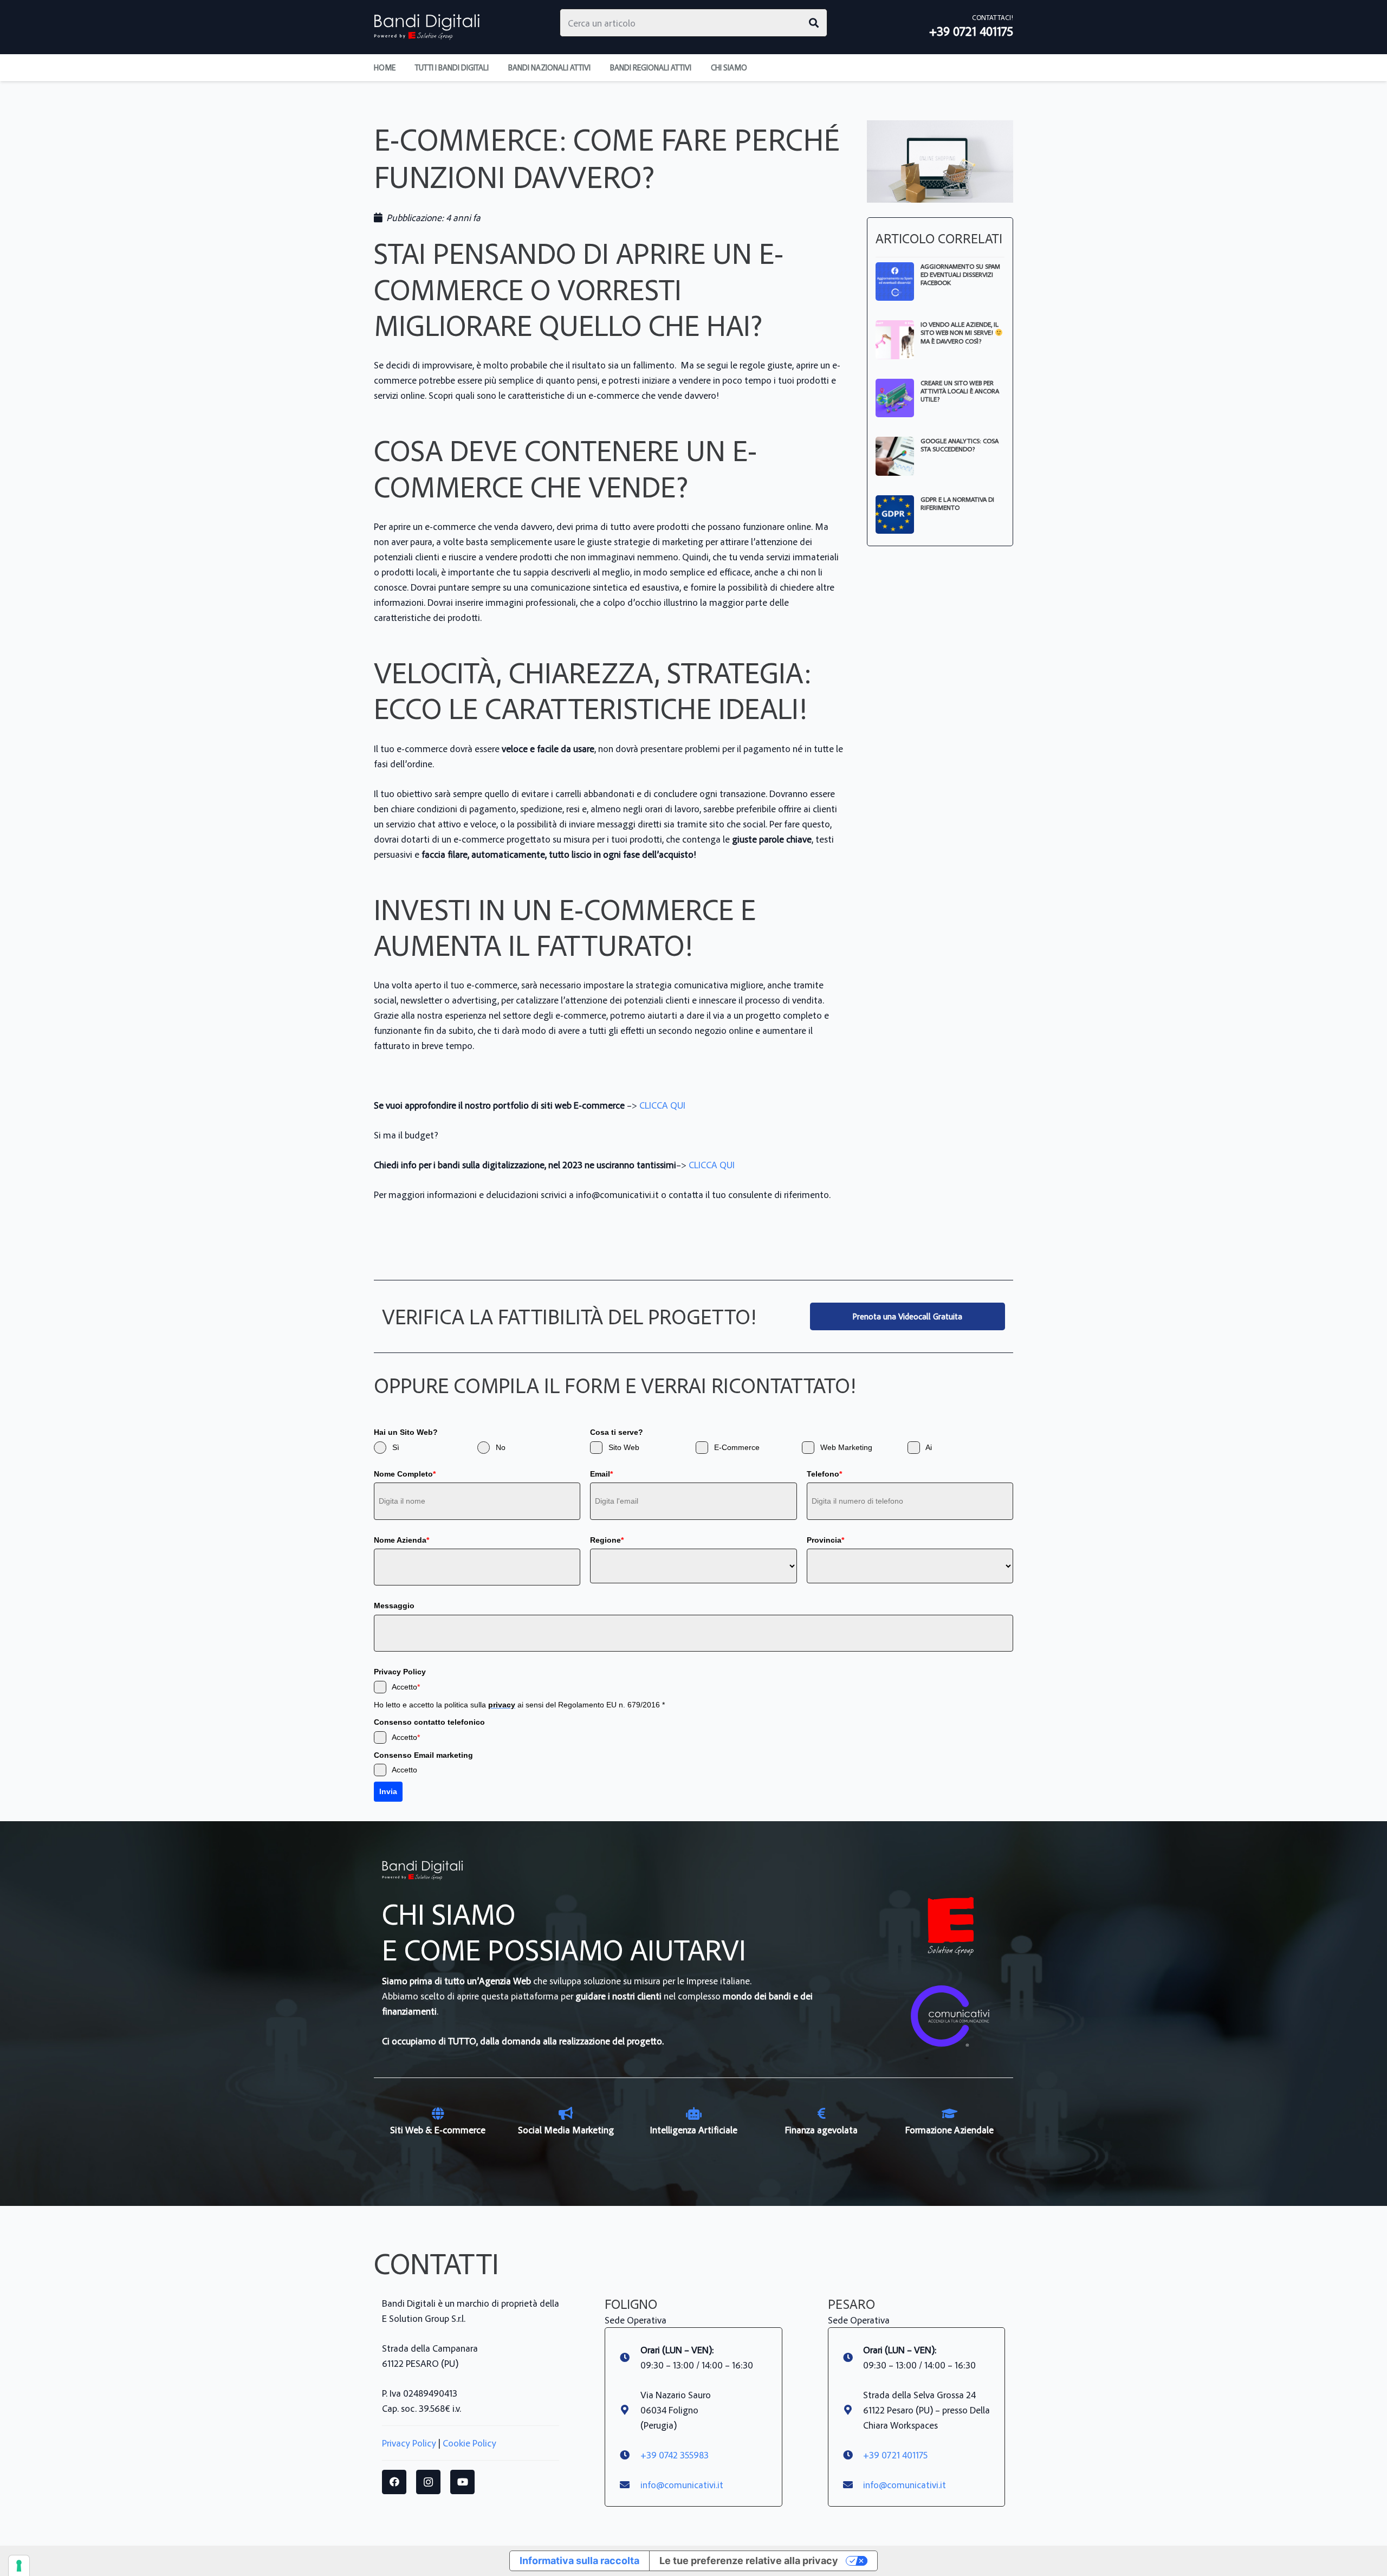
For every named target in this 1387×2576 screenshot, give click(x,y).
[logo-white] (951, 1926)
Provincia (825, 1540)
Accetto (406, 1687)
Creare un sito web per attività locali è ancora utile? (960, 391)
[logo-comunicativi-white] (951, 2017)
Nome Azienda (401, 1540)
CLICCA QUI (662, 1105)
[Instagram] (428, 2482)
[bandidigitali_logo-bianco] (427, 27)
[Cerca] (814, 23)
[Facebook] (394, 2482)
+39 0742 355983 (675, 2455)
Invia (388, 1791)
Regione (607, 1540)
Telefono (824, 1474)
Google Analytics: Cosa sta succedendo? (960, 445)
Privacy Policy (409, 2443)
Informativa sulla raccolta (579, 2561)
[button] (754, 68)
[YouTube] (462, 2482)
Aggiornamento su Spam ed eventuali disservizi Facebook (960, 274)
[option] (438, 2122)
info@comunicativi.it (682, 2484)
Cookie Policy (469, 2443)
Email (601, 1474)
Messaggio (394, 1606)
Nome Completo (405, 1474)
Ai (929, 1447)
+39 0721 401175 (895, 2455)
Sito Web (624, 1447)
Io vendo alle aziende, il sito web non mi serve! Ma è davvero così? (960, 332)
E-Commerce (737, 1447)
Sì (396, 1447)
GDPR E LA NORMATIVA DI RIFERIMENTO (957, 503)
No (501, 1447)
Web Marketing (846, 1447)
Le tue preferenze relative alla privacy (749, 2561)
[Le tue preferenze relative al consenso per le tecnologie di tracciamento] (19, 2566)
